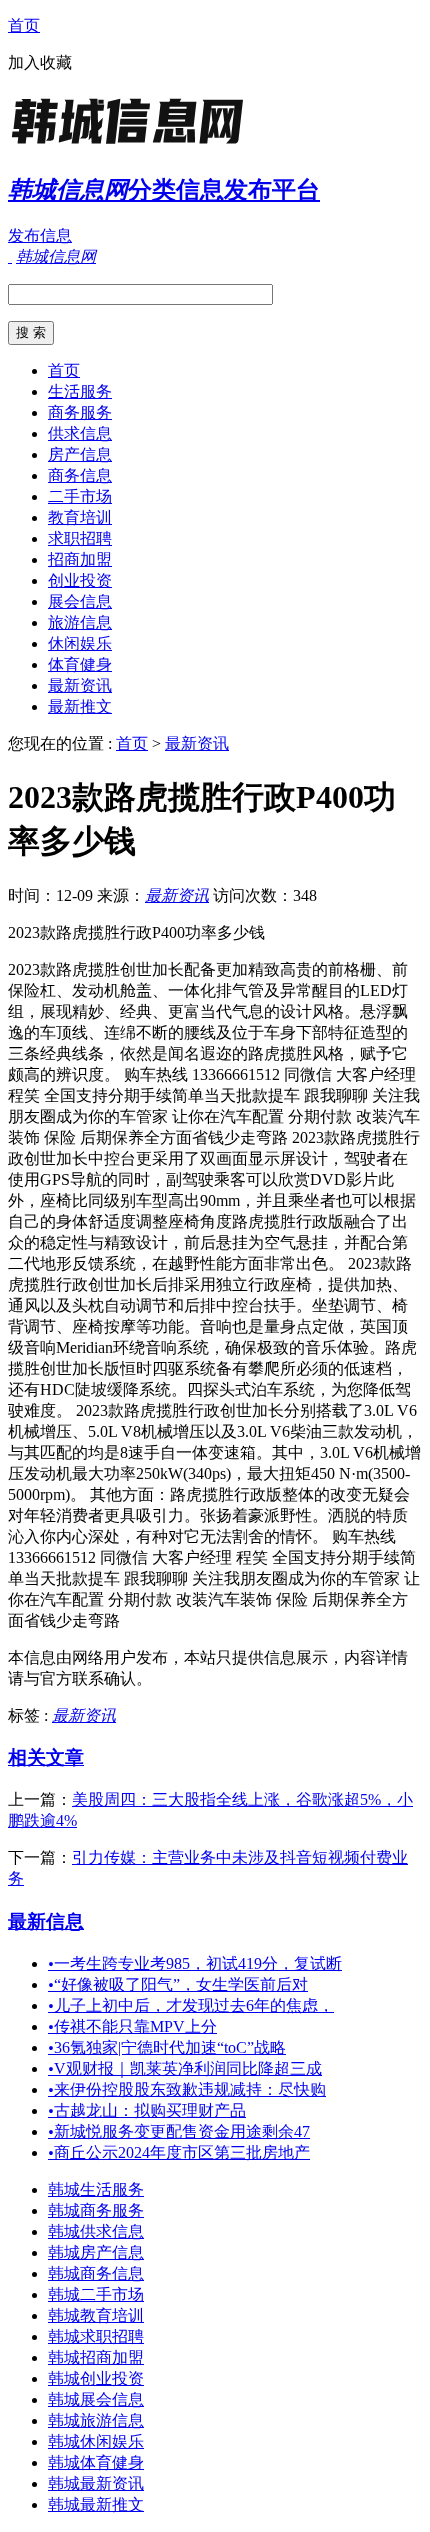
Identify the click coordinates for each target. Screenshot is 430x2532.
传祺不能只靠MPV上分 (132, 2026)
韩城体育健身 (96, 2462)
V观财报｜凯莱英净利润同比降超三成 (185, 2068)
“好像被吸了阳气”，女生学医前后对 (178, 1984)
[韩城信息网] (133, 144)
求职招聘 (80, 538)
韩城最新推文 (96, 2504)
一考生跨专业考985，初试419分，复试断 (195, 1963)
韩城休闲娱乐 (96, 2441)
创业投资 (80, 580)
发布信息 (40, 235)
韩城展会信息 (96, 2399)
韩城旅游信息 (96, 2420)
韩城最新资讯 (96, 2483)
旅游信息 (80, 622)
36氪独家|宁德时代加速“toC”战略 (167, 2047)
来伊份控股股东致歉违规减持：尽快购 (187, 2089)
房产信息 (80, 454)
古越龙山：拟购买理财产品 (147, 2110)
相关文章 (46, 1757)
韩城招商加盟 (96, 2357)
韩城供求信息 (96, 2231)
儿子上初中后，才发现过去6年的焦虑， (191, 2005)
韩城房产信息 (96, 2252)
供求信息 (80, 433)
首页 (24, 25)
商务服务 (80, 412)
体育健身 (80, 664)
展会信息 (80, 601)
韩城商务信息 (96, 2273)
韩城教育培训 (96, 2315)
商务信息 (80, 475)
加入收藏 (40, 62)
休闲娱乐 (80, 643)
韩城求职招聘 (96, 2336)
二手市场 (80, 496)
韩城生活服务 (96, 2189)
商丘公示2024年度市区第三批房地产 (179, 2152)
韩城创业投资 (96, 2378)
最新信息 (46, 1921)
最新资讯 (80, 685)
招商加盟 (80, 559)
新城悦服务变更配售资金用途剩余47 (179, 2131)
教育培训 (80, 517)
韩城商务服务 (96, 2210)
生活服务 (80, 391)
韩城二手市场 (96, 2294)
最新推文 (80, 706)
